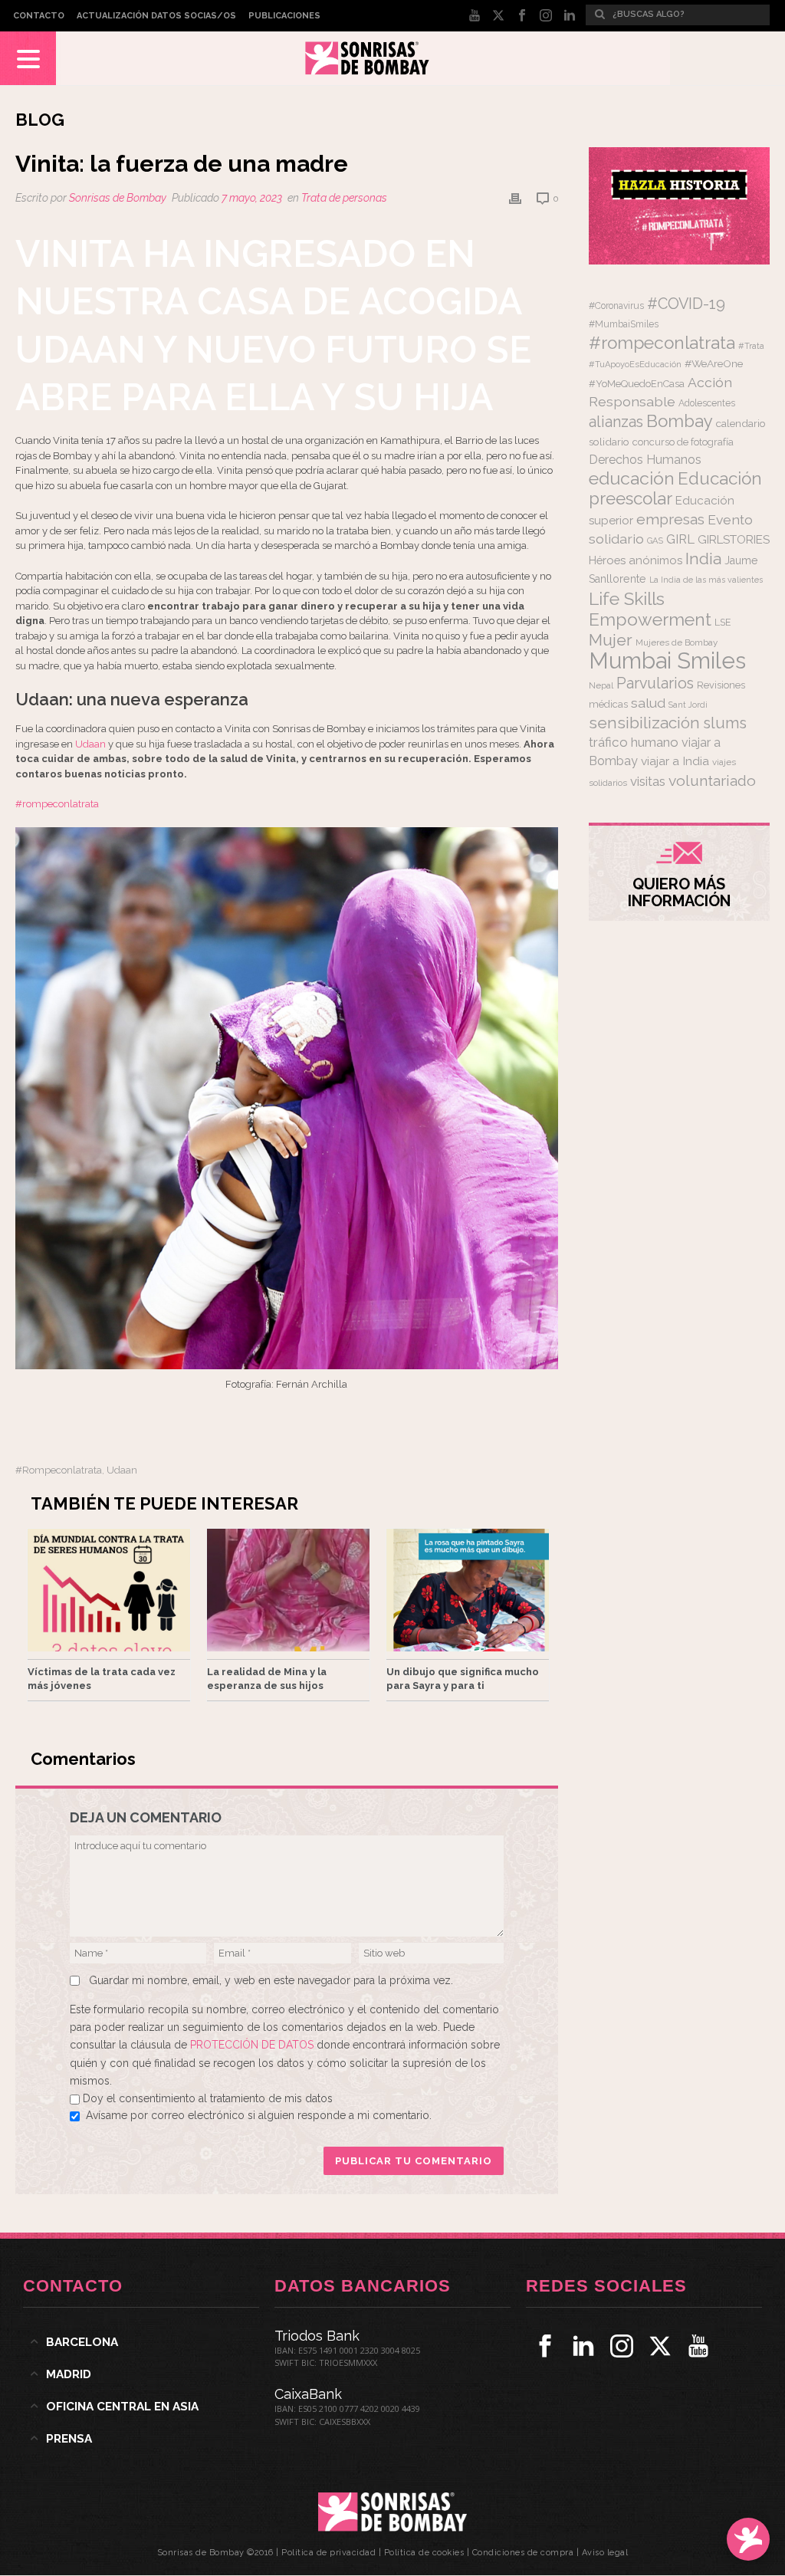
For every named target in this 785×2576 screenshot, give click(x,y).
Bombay (680, 421)
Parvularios (655, 683)
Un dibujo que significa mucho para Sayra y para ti (463, 1679)
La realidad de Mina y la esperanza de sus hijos (267, 1679)
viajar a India (675, 761)
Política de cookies (424, 2553)
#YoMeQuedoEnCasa (637, 384)
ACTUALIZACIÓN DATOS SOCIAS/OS (156, 16)
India (703, 559)
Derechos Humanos (645, 460)
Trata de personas (344, 198)
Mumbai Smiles (667, 660)
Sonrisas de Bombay (118, 198)
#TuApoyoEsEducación (635, 365)
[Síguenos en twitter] (660, 2346)
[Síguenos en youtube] (698, 2346)
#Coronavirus (616, 306)
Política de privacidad (328, 2553)
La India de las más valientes (706, 580)
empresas (670, 519)
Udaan (90, 744)
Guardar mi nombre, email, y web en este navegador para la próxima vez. (271, 1980)
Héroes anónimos (636, 560)
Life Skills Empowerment (650, 609)
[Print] (515, 198)
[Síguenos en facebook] (545, 2346)
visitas (648, 781)
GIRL (680, 539)
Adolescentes (707, 403)
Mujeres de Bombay (677, 642)
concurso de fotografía (683, 442)
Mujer (611, 640)
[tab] (141, 2342)
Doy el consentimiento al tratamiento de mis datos (208, 2098)
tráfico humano (634, 742)
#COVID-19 (686, 304)
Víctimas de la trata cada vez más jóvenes (102, 1679)
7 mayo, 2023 (252, 198)
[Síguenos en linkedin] (583, 2346)
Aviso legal (605, 2553)
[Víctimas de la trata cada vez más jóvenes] (109, 1590)
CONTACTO (39, 16)
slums (725, 723)
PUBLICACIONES (284, 16)
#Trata (751, 346)
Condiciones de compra (523, 2553)
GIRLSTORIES (734, 540)
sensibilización (644, 723)
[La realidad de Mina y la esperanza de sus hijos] (288, 1590)
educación (632, 478)
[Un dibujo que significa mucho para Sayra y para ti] (468, 1590)
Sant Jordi (688, 705)
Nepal (601, 685)
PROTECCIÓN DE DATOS (253, 2045)
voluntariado (712, 781)
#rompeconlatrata (57, 804)
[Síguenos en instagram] (622, 2346)
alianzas (616, 422)
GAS (655, 541)
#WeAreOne (714, 363)
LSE (723, 622)
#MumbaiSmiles (624, 324)
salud (648, 703)
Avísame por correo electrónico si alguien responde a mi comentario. (259, 2115)
